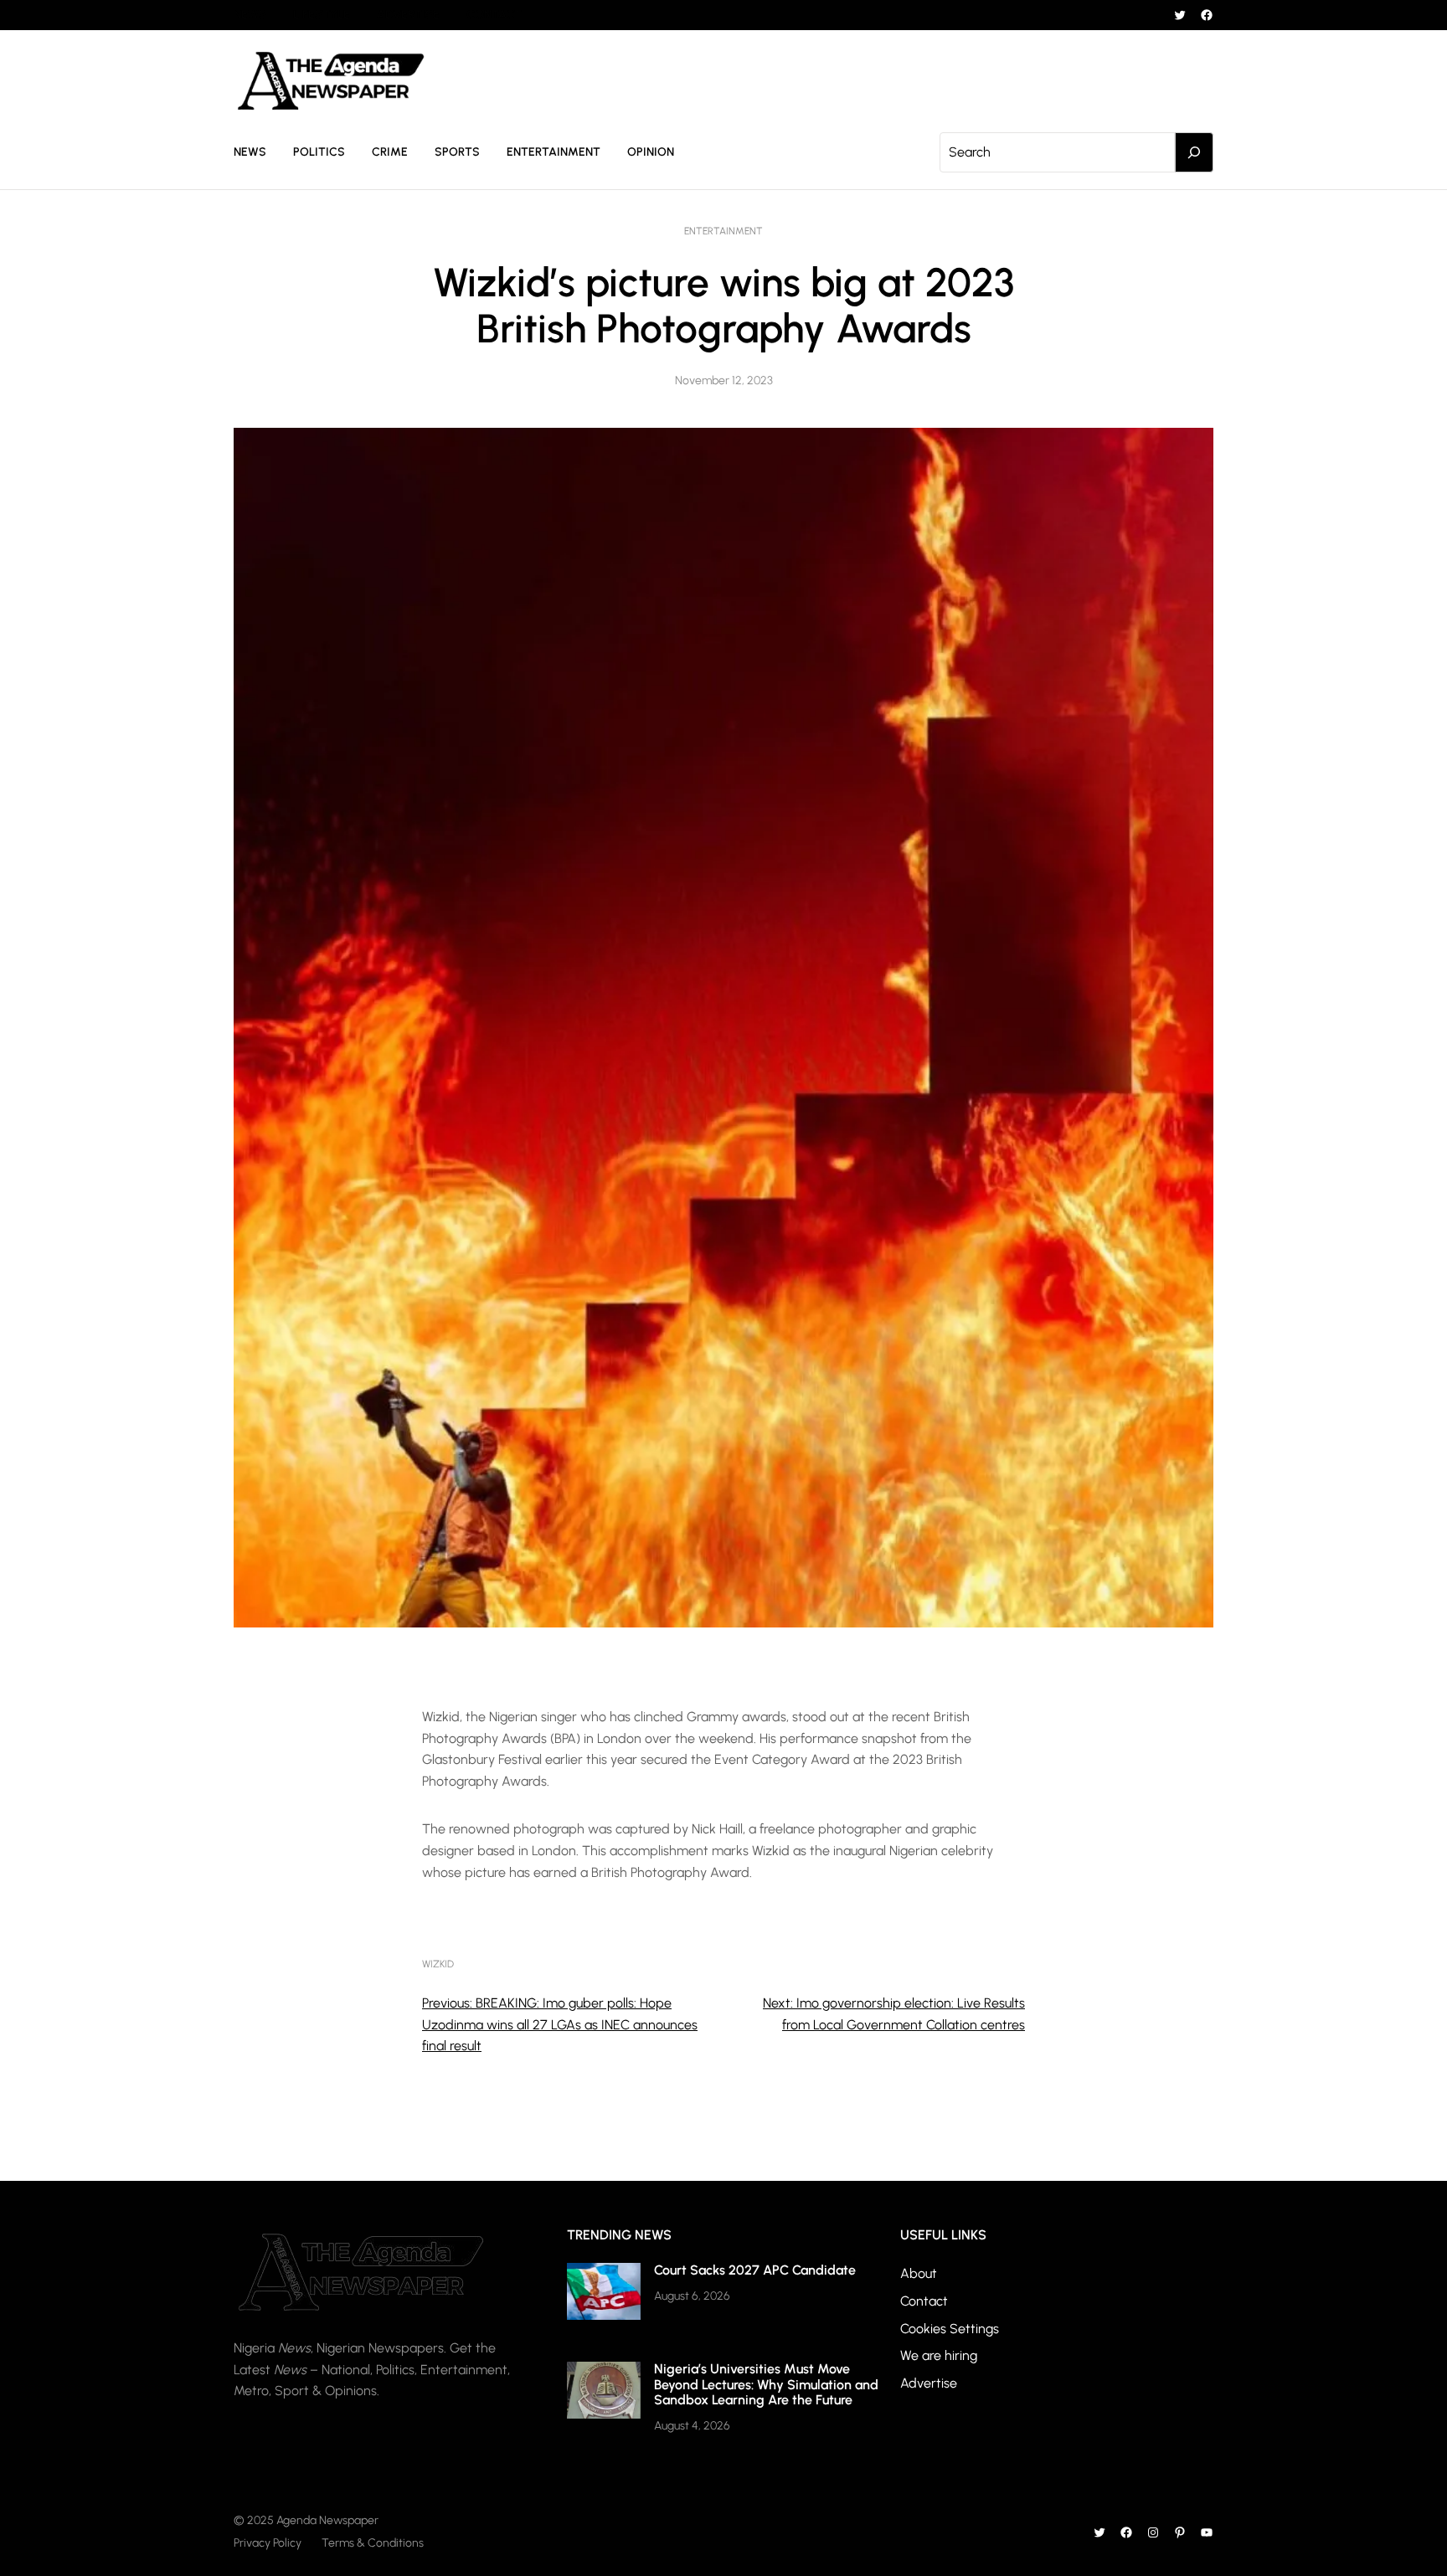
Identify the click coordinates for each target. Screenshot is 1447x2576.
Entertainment (723, 231)
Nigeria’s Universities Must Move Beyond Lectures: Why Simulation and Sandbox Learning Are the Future (766, 2384)
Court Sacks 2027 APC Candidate (755, 2270)
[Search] (1194, 152)
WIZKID (438, 1964)
